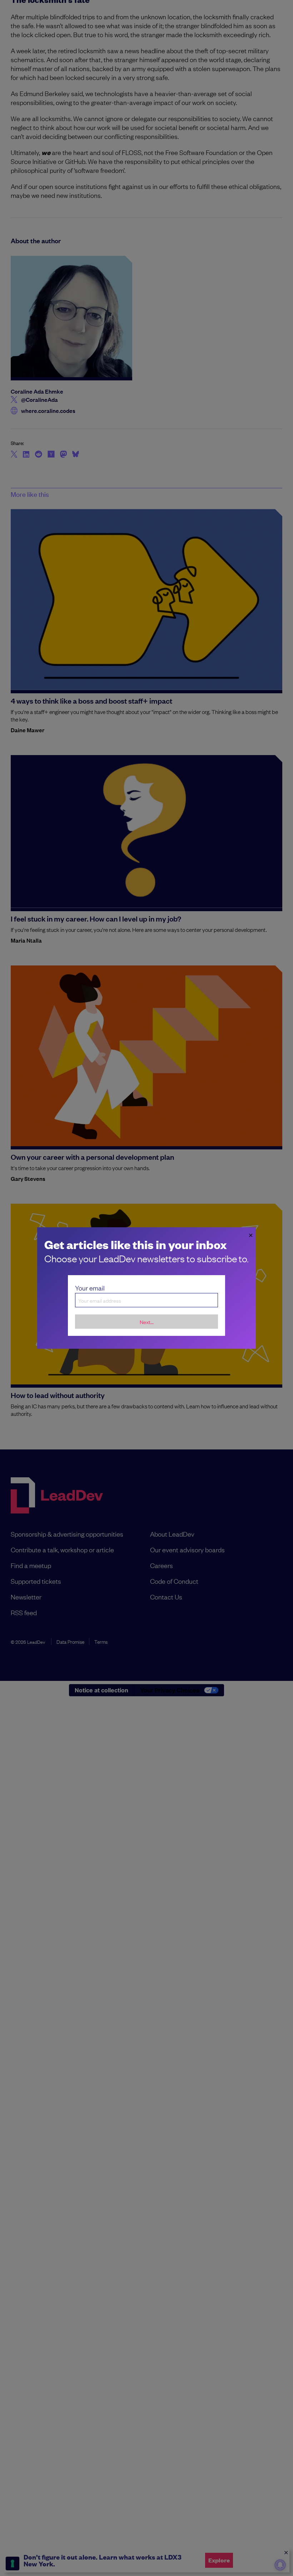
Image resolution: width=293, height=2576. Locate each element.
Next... (147, 1322)
